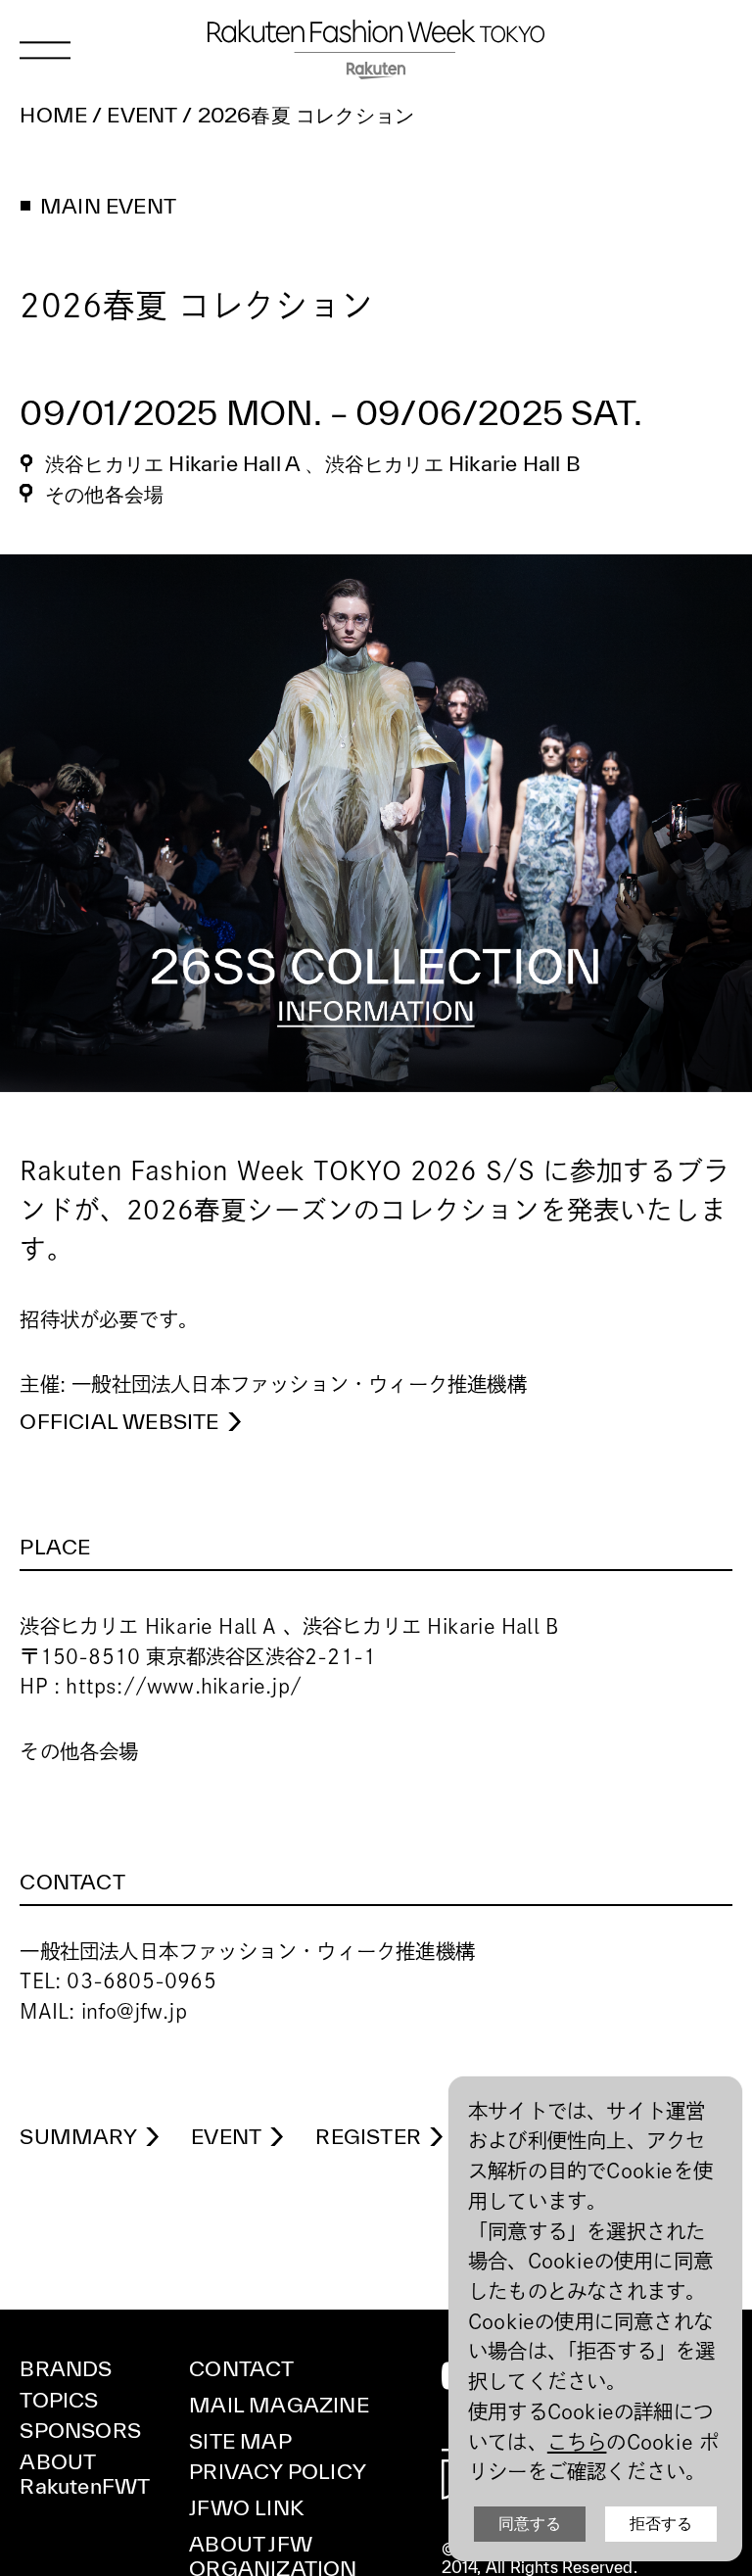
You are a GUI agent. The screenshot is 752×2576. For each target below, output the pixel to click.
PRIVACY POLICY (278, 2471)
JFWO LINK (246, 2507)
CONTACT (241, 2368)
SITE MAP (240, 2441)
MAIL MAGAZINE (279, 2405)
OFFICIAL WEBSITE (119, 1421)
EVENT (226, 2136)
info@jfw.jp (134, 2011)
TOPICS (59, 2400)
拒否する (661, 2524)
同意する (530, 2524)
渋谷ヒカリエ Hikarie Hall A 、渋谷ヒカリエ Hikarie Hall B (312, 463)
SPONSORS (80, 2430)
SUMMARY (78, 2136)
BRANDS (66, 2368)
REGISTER (368, 2136)
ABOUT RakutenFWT (85, 2474)
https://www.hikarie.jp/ (184, 1686)
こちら (577, 2442)
